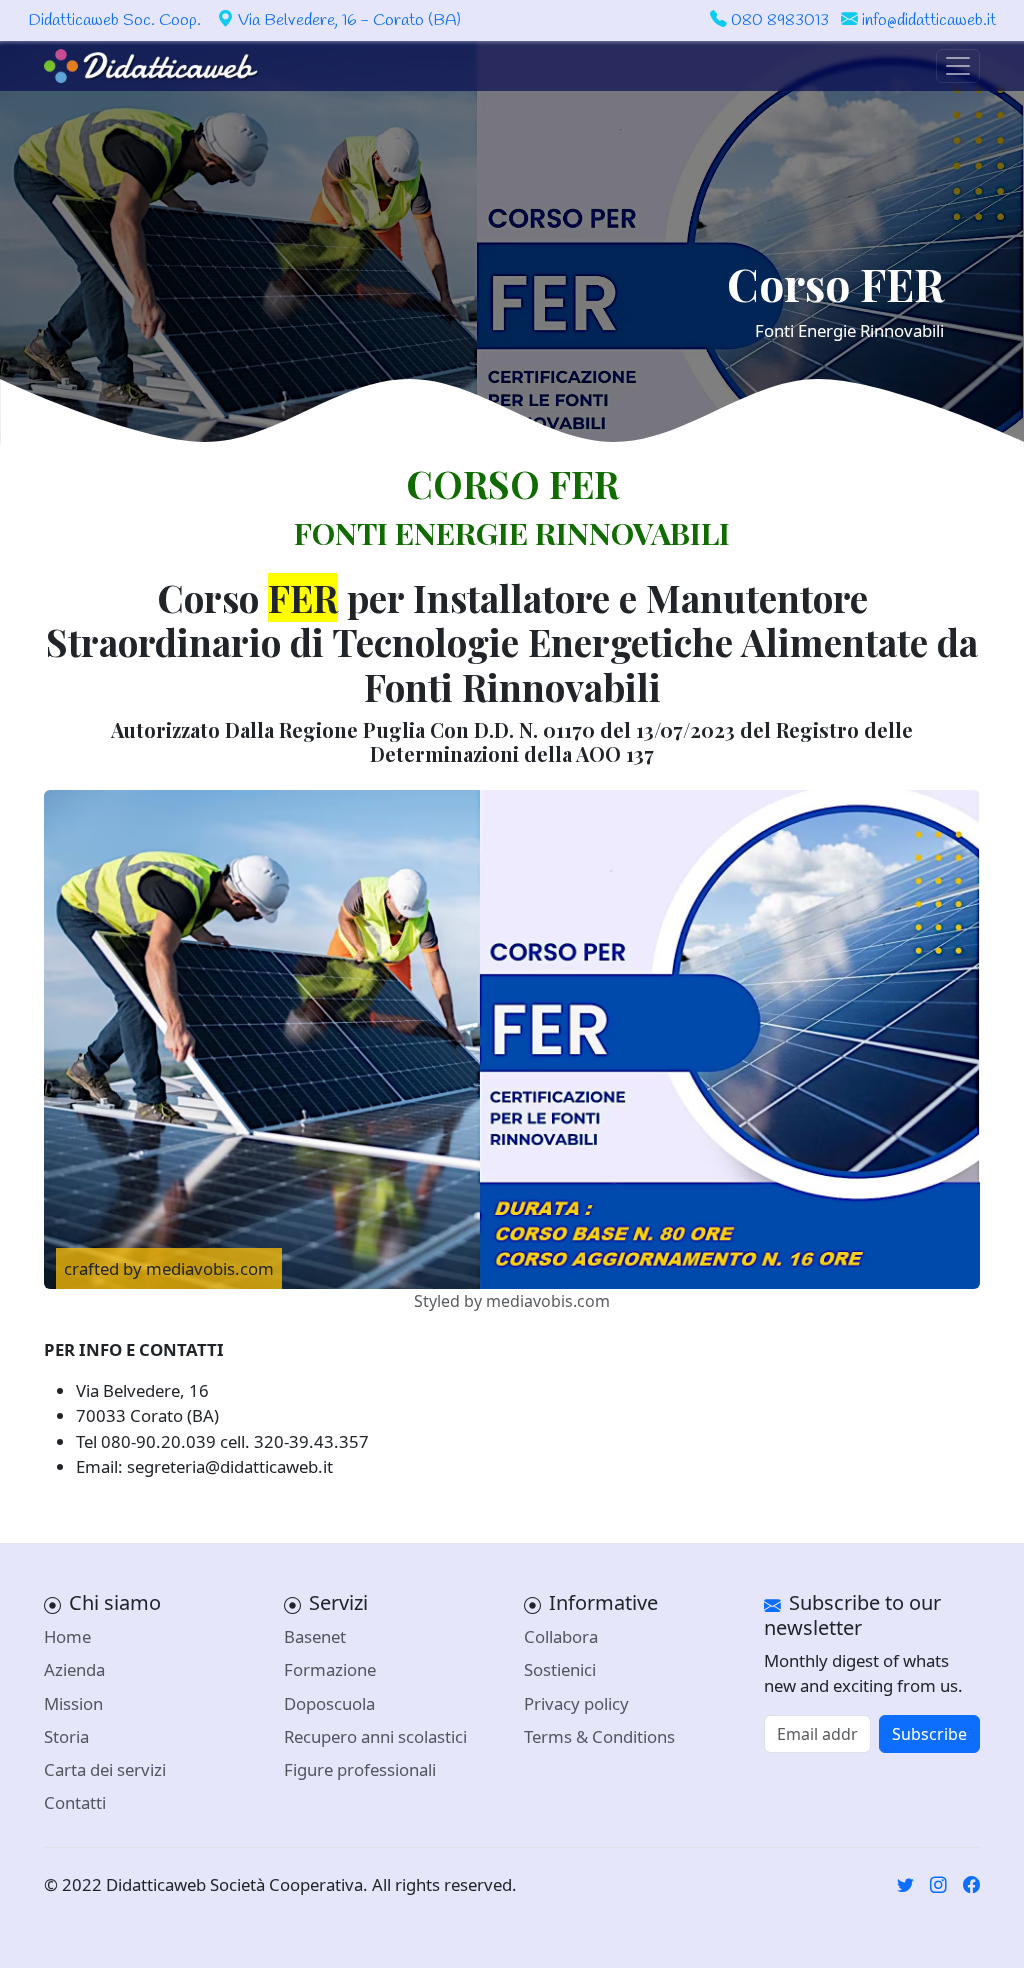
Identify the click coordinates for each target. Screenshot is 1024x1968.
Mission (73, 1703)
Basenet (315, 1636)
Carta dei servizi (105, 1769)
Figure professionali (360, 1769)
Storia (66, 1736)
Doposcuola (329, 1703)
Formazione (330, 1669)
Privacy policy (576, 1703)
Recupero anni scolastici (375, 1736)
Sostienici (560, 1669)
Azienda (74, 1669)
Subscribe (929, 1734)
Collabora (561, 1636)
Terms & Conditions (599, 1736)
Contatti (75, 1802)
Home (67, 1636)
